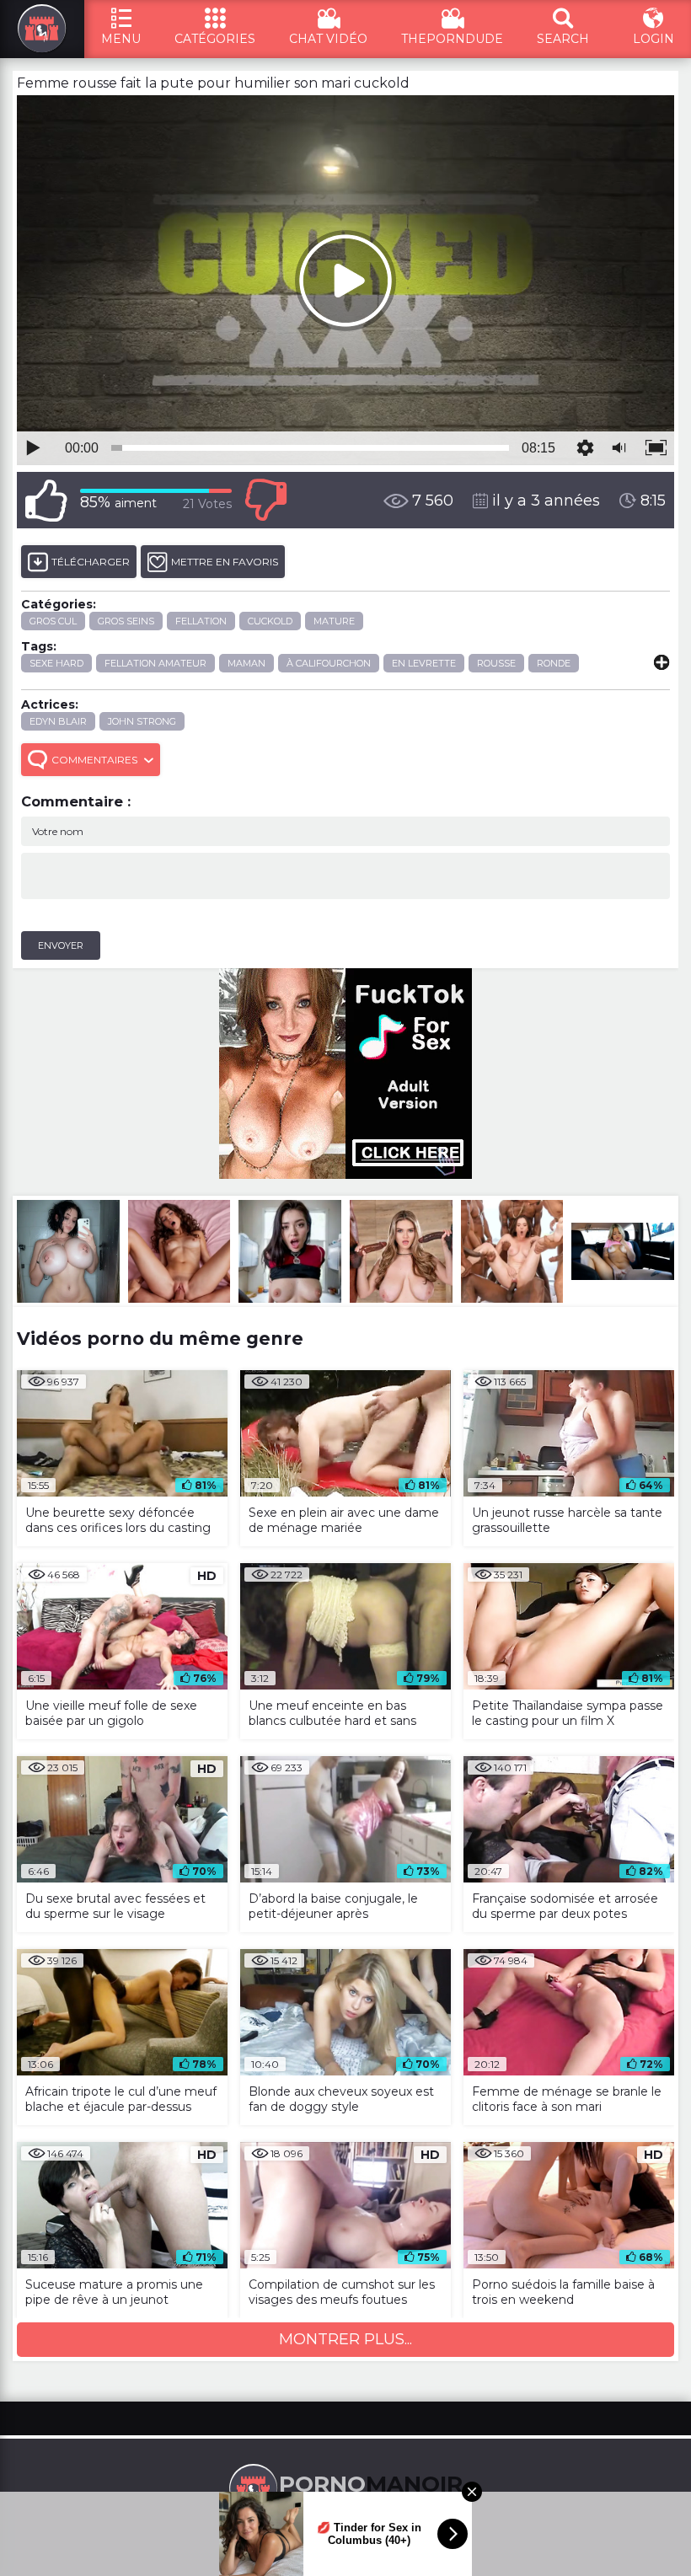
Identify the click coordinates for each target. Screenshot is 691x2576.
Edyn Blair (58, 721)
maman (246, 663)
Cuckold (270, 621)
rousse (496, 663)
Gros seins (126, 621)
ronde (554, 663)
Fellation (201, 621)
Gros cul (53, 621)
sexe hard (56, 663)
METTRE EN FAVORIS (225, 562)
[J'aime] (46, 500)
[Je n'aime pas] (265, 500)
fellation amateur (155, 663)
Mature (334, 621)
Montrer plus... (345, 2339)
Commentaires (94, 760)
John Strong (142, 721)
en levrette (424, 663)
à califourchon (329, 663)
